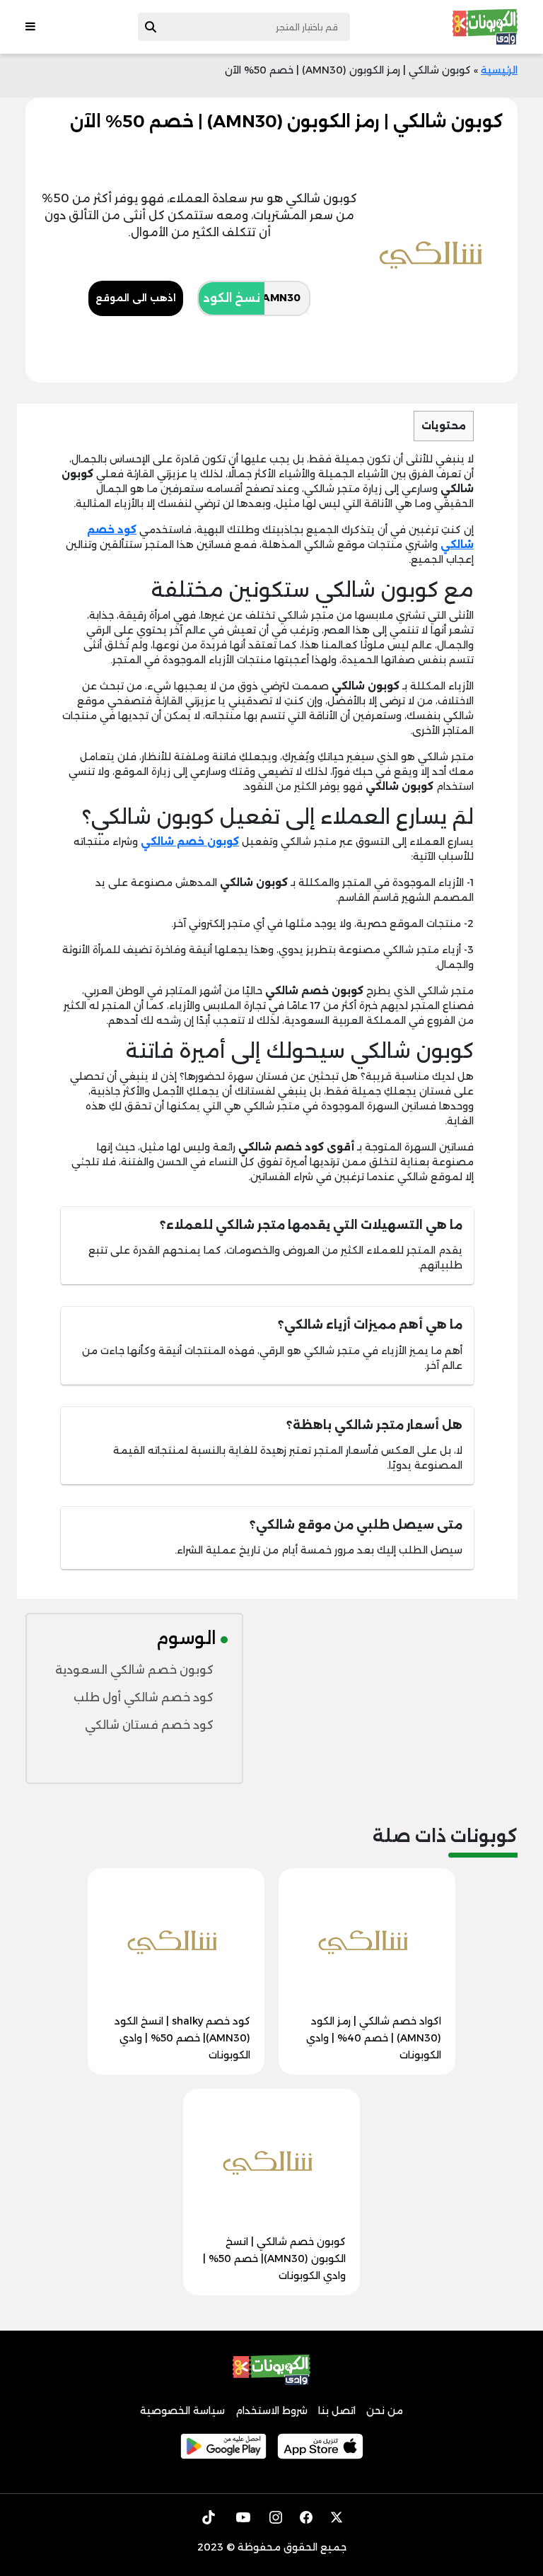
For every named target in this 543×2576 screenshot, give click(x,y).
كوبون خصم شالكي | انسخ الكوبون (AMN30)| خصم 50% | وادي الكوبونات (274, 2259)
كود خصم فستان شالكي (149, 1725)
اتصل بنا (337, 2411)
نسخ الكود (232, 298)
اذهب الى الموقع (136, 298)
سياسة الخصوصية (182, 2411)
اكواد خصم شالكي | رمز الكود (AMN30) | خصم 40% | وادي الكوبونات (374, 2038)
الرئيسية (499, 70)
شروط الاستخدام (271, 2411)
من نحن (385, 2411)
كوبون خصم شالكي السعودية (134, 1670)
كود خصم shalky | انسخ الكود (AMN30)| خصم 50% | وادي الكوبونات (182, 2038)
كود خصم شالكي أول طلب (144, 1697)
